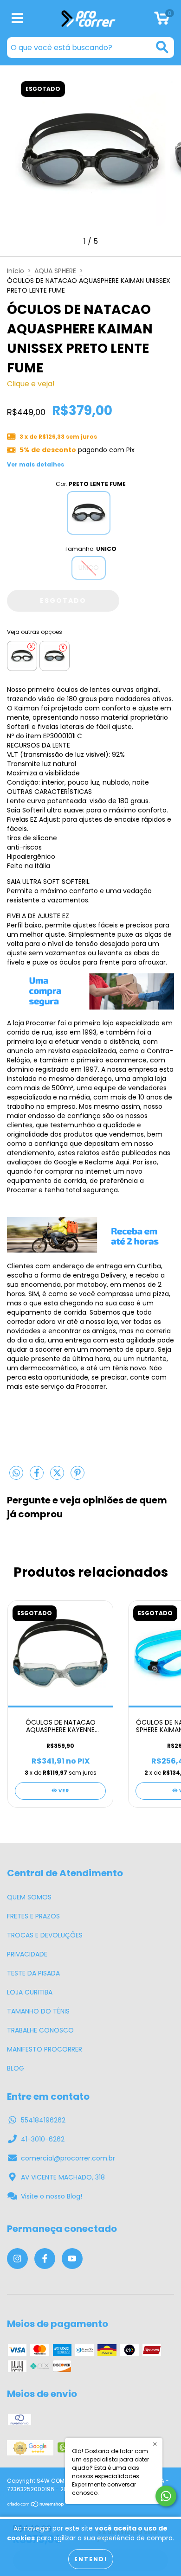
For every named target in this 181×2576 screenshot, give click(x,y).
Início (16, 271)
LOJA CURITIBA (30, 1992)
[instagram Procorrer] (17, 2259)
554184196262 (43, 2120)
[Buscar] (162, 47)
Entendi (91, 2559)
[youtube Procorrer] (72, 2259)
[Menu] (17, 19)
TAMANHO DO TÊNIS (38, 2011)
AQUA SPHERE (55, 271)
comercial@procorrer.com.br (68, 2158)
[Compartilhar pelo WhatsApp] (16, 1474)
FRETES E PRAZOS (33, 1916)
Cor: (91, 484)
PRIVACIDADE (27, 1954)
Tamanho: (90, 549)
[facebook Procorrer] (45, 2259)
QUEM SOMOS (29, 1897)
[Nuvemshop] (36, 2505)
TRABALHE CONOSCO (40, 2030)
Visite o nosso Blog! (52, 2196)
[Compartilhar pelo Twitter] (58, 1477)
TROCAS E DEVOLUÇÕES (45, 1935)
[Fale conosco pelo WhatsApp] (166, 2496)
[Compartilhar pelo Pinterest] (78, 1477)
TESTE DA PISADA (33, 1973)
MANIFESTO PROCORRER (45, 2049)
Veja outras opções (35, 632)
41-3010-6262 (43, 2139)
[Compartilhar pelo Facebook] (38, 1477)
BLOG (16, 2068)
